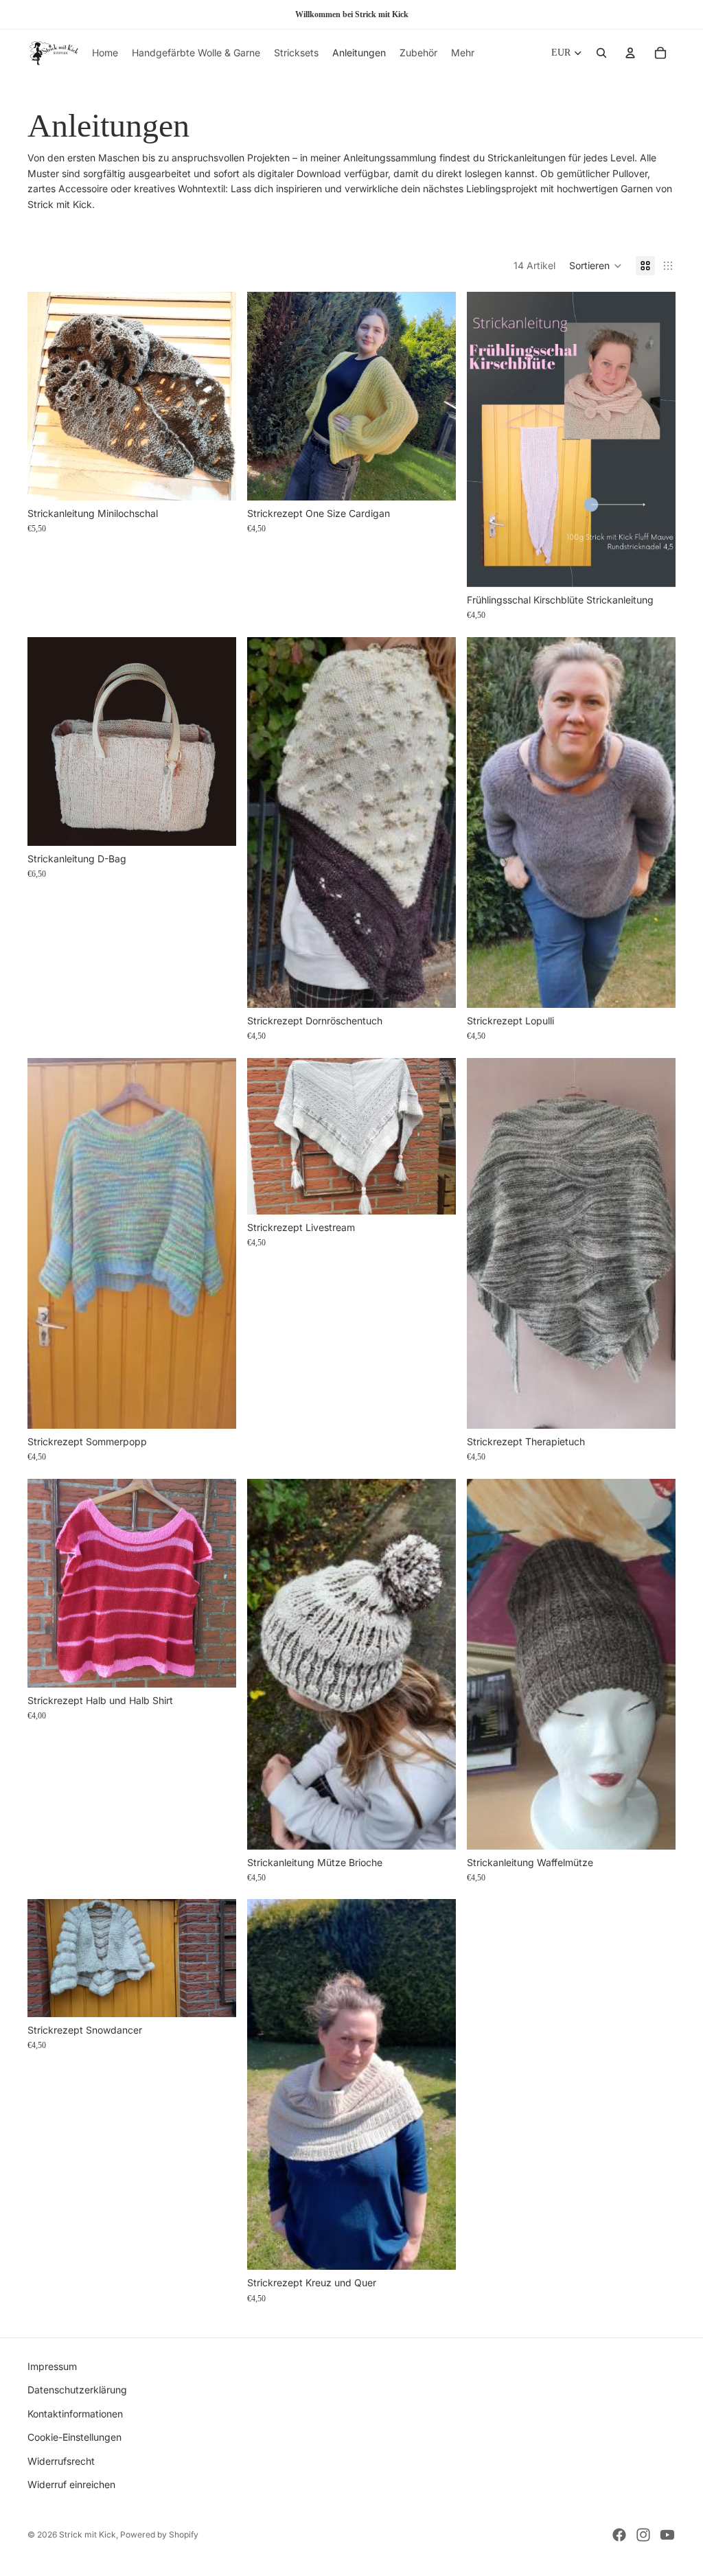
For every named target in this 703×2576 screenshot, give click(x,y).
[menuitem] (463, 53)
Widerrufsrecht (61, 2460)
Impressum (52, 2366)
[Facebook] (619, 2535)
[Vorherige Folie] (48, 741)
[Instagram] (643, 2535)
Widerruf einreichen (71, 2484)
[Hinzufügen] (215, 479)
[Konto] (630, 53)
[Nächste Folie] (216, 741)
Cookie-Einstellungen (74, 2437)
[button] (596, 266)
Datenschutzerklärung (77, 2390)
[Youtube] (667, 2535)
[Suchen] (601, 53)
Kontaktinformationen (75, 2413)
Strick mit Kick (88, 2534)
